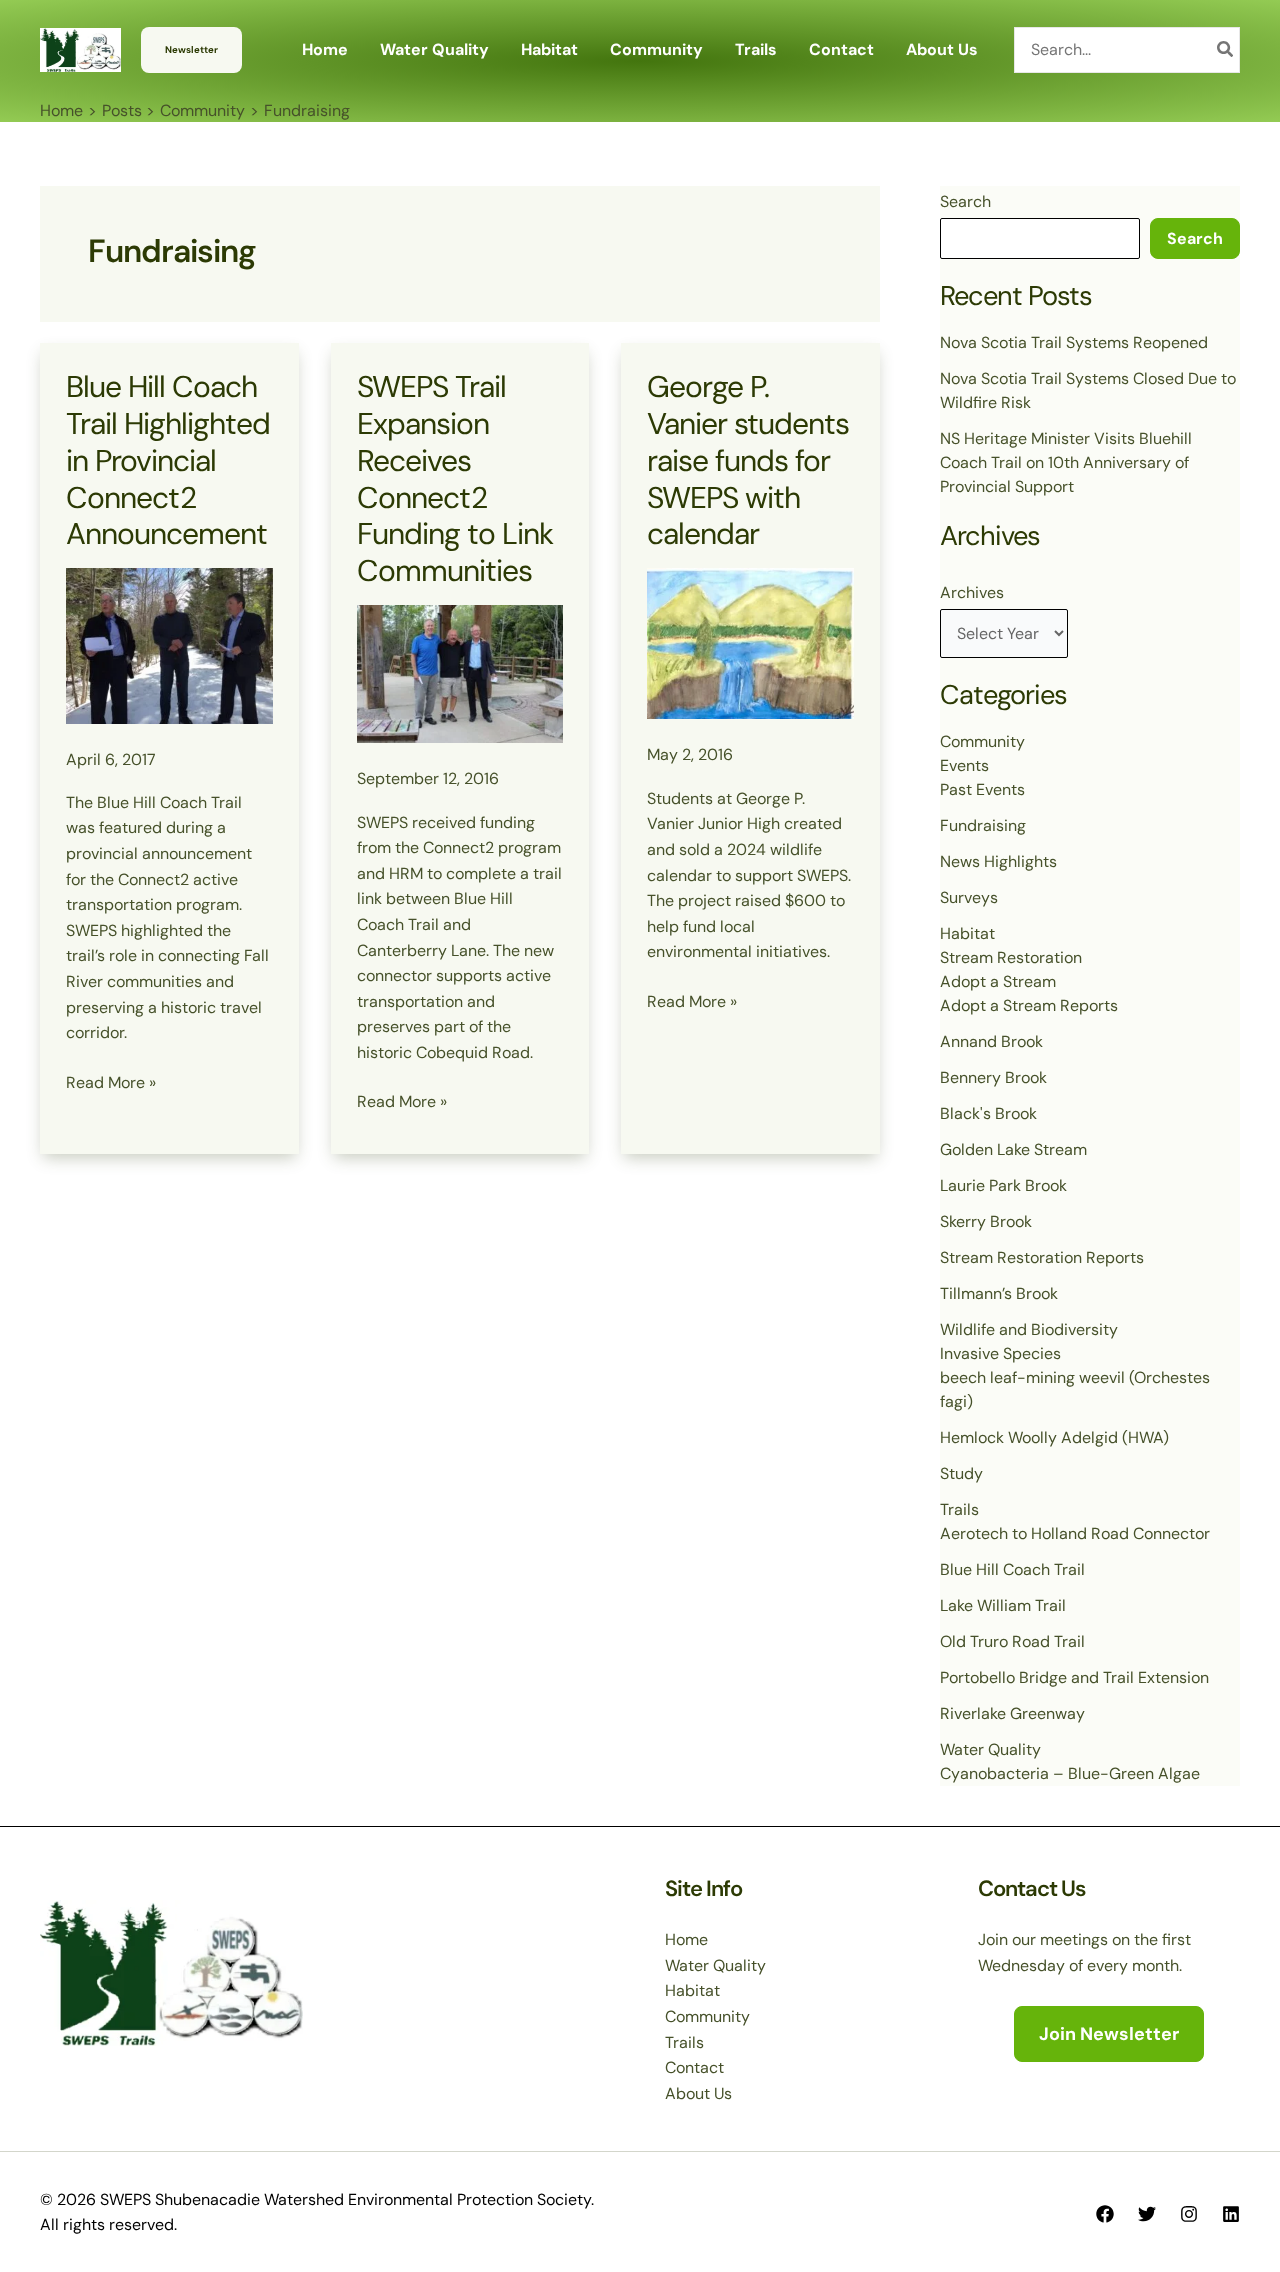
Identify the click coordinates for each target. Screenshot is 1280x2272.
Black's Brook (988, 1113)
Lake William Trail (1003, 1605)
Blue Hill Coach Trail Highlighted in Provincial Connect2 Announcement (168, 460)
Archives (972, 592)
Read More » (111, 1083)
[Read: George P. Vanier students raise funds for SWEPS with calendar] (750, 642)
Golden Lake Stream (1013, 1149)
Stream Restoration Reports (1042, 1257)
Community (982, 741)
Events (964, 765)
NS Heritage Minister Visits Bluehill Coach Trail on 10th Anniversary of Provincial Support (1066, 462)
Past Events (982, 789)
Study (961, 1473)
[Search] (1226, 50)
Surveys (969, 897)
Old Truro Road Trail (1012, 1641)
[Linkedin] (1231, 2214)
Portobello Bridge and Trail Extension (1074, 1677)
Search (965, 201)
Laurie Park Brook (1003, 1185)
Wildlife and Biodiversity (1029, 1329)
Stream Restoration (1011, 957)
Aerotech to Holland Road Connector (1075, 1533)
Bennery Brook (993, 1077)
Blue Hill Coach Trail (1012, 1569)
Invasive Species (1000, 1353)
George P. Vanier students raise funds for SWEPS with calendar (748, 460)
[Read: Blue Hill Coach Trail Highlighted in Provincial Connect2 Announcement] (169, 644)
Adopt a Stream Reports (1029, 1005)
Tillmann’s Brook (999, 1293)
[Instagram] (1189, 2214)
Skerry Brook (986, 1221)
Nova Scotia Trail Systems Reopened (1074, 342)
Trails (959, 1509)
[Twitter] (1147, 2214)
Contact (694, 2067)
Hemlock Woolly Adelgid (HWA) (1054, 1437)
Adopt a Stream (998, 981)
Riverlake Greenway (1012, 1713)
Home (686, 1939)
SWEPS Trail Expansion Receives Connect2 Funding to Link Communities (455, 479)
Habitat (967, 933)
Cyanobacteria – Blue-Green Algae (1070, 1773)
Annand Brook (991, 1041)
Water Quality (990, 1749)
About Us (698, 2093)
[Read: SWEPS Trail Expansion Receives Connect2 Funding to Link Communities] (460, 672)
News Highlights (998, 861)
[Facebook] (1105, 2214)
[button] (191, 50)
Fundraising (983, 825)
